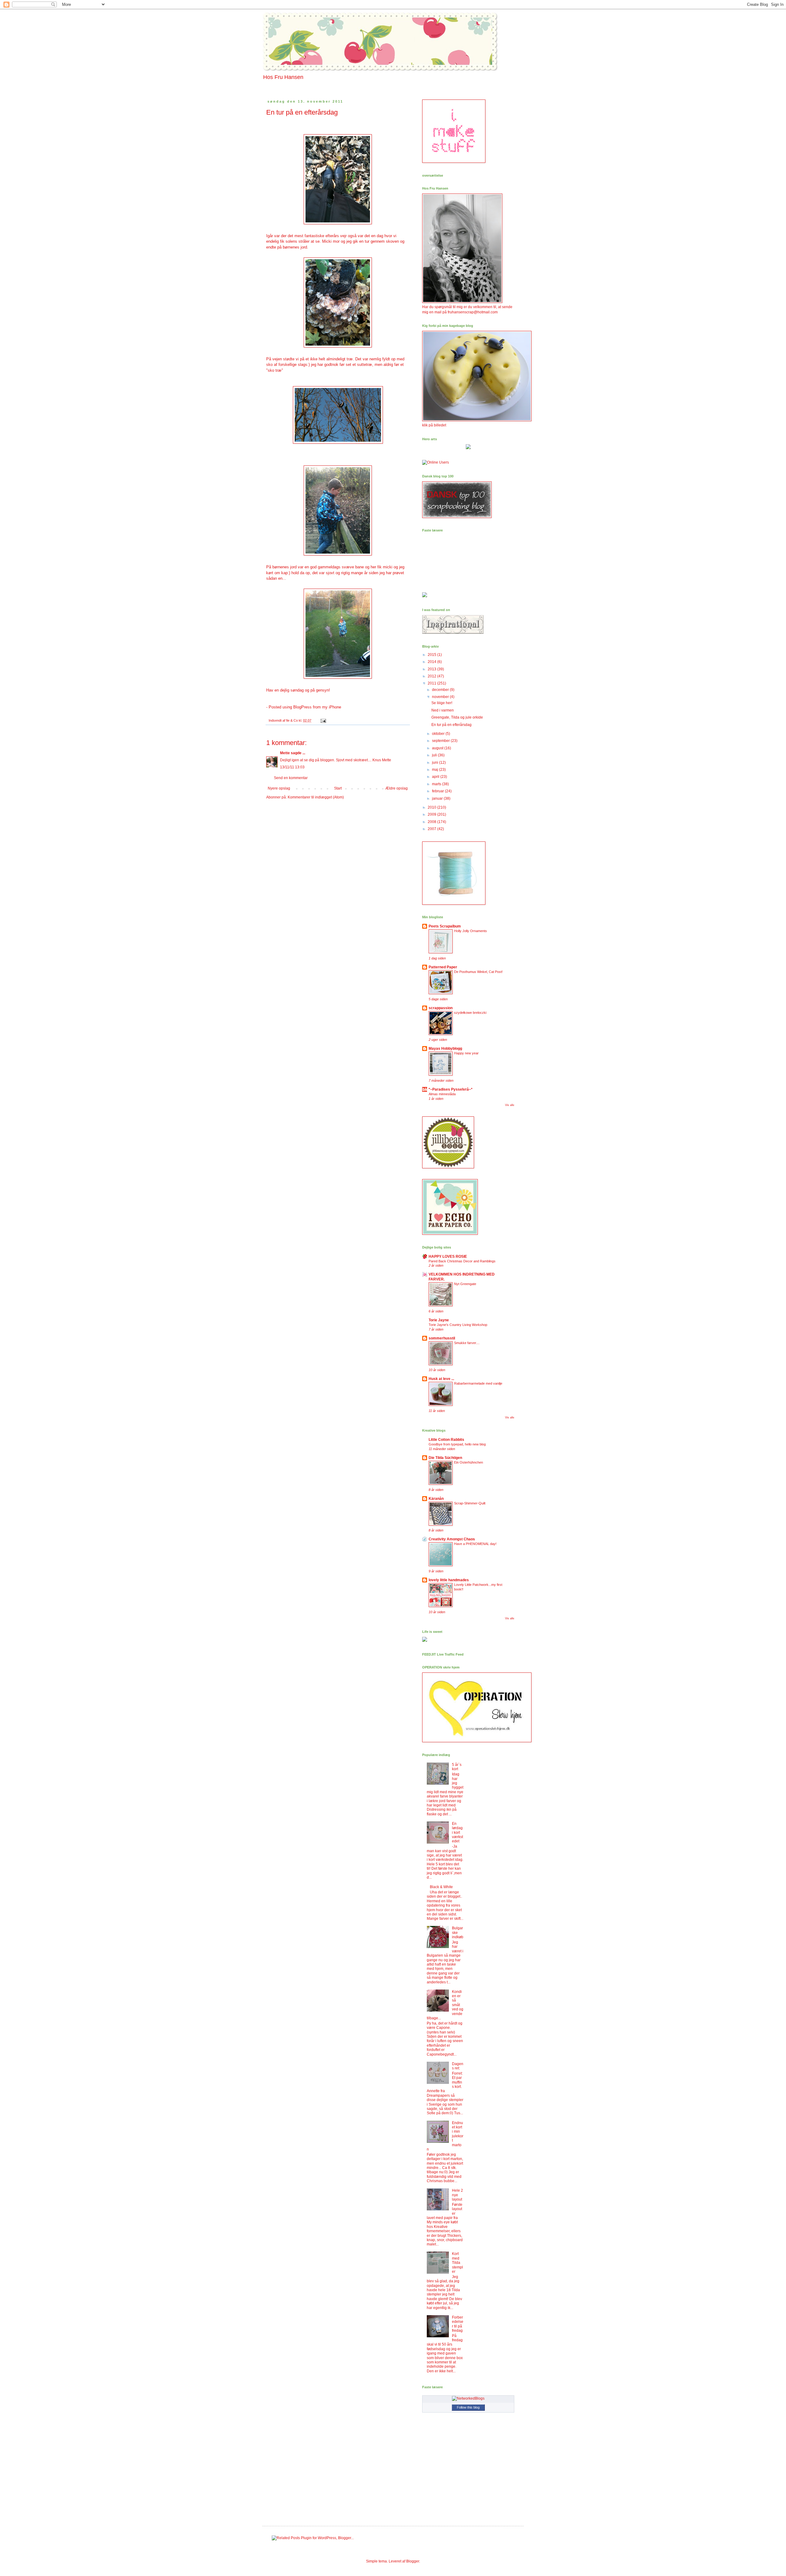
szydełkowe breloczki (470, 1013)
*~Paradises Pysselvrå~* (451, 1089)
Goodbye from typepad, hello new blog (457, 1444)
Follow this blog (468, 2407)
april (436, 777)
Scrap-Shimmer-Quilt (470, 1503)
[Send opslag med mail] (323, 720)
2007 (432, 829)
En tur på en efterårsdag (451, 725)
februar (438, 791)
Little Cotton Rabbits (446, 1440)
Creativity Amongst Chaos (452, 1539)
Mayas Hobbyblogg (445, 1049)
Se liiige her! (442, 703)
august (438, 748)
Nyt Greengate (465, 1284)
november (441, 697)
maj (436, 770)
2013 (432, 669)
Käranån (436, 1499)
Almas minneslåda (442, 1094)
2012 (432, 676)
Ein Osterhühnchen (469, 1462)
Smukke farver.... (467, 1343)
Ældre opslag (397, 788)
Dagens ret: (458, 2066)
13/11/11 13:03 (292, 767)
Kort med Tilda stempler (457, 2263)
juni (436, 763)
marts (437, 784)
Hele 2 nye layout (457, 2195)
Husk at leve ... (441, 1379)
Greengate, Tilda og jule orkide (457, 717)
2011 (432, 683)
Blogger (413, 2561)
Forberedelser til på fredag (458, 2324)
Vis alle (510, 1105)
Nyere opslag (279, 788)
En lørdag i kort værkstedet (457, 1833)
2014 (432, 662)
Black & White (441, 1887)
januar (438, 798)
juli (435, 755)
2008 (432, 822)
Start (338, 788)
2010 (432, 807)
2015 (432, 655)
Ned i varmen (443, 710)
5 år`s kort (457, 1767)
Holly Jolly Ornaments (471, 931)
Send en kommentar (291, 778)
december (441, 690)
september (441, 741)
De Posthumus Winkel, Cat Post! (478, 972)
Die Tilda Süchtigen (445, 1458)
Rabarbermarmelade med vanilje (478, 1383)
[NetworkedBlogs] (468, 2398)
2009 (432, 814)
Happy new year (466, 1053)
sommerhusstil (442, 1338)
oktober (439, 734)
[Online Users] (436, 462)
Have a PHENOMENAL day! (475, 1544)
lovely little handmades (449, 1580)
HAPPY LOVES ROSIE (448, 1257)
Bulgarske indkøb (458, 1933)
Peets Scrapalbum (445, 926)
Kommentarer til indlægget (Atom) (316, 797)
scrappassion (441, 1008)
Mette (285, 753)
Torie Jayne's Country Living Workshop (458, 1325)
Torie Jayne (439, 1320)
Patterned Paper (443, 967)
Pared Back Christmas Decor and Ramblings (462, 1261)
